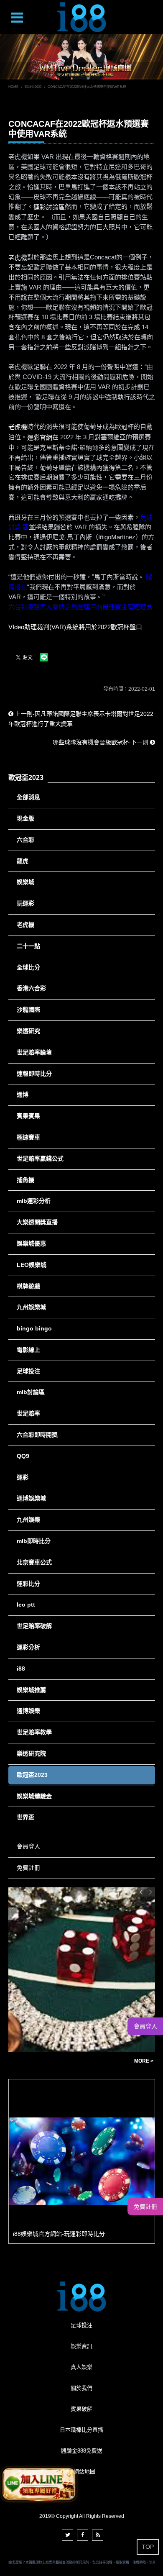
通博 (23, 1094)
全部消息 (28, 797)
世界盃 (25, 1817)
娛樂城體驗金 (34, 1796)
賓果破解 (81, 2409)
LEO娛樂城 (32, 1265)
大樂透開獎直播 (37, 1222)
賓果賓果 (28, 1116)
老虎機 (25, 925)
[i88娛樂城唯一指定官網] (81, 17)
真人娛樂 (81, 2367)
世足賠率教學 (34, 1732)
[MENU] (17, 19)
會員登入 (28, 1846)
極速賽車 (28, 1137)
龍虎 (23, 861)
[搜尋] (155, 11)
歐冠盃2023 (33, 87)
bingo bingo (34, 1328)
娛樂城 (25, 882)
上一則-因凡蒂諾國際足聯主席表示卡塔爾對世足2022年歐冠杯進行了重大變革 (81, 719)
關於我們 (81, 2388)
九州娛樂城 (31, 1307)
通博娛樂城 (31, 1498)
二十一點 (28, 946)
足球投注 (28, 1371)
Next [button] (150, 1892)
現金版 (25, 818)
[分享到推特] (67, 2535)
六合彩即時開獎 (37, 1435)
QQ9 (23, 1456)
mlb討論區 (31, 1392)
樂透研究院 (31, 1753)
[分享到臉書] (83, 2535)
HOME (13, 87)
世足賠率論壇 (34, 1052)
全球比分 (28, 967)
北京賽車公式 (34, 1562)
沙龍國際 (28, 1010)
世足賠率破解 (34, 1626)
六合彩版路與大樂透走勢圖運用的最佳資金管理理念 (80, 607)
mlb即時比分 (34, 1541)
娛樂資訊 (81, 2346)
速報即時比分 (34, 1074)
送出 (153, 26)
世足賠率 (28, 1413)
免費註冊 (28, 1868)
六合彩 (25, 840)
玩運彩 (25, 903)
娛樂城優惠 (31, 1243)
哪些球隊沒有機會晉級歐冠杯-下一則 (101, 742)
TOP (148, 2547)
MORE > (103, 2061)
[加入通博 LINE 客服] (39, 2483)
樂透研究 (28, 1031)
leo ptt (26, 1605)
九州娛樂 (28, 1520)
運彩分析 (28, 1647)
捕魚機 (25, 1180)
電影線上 (28, 1350)
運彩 (23, 1477)
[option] (82, 2161)
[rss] (98, 2535)
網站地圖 (84, 2472)
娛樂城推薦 (31, 1690)
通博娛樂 (28, 1711)
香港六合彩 (31, 988)
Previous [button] (141, 1892)
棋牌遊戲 (28, 1286)
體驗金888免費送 (82, 2451)
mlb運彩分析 (34, 1201)
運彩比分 (28, 1584)
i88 (21, 1669)
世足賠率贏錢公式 (40, 1159)
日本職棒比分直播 (81, 2430)
